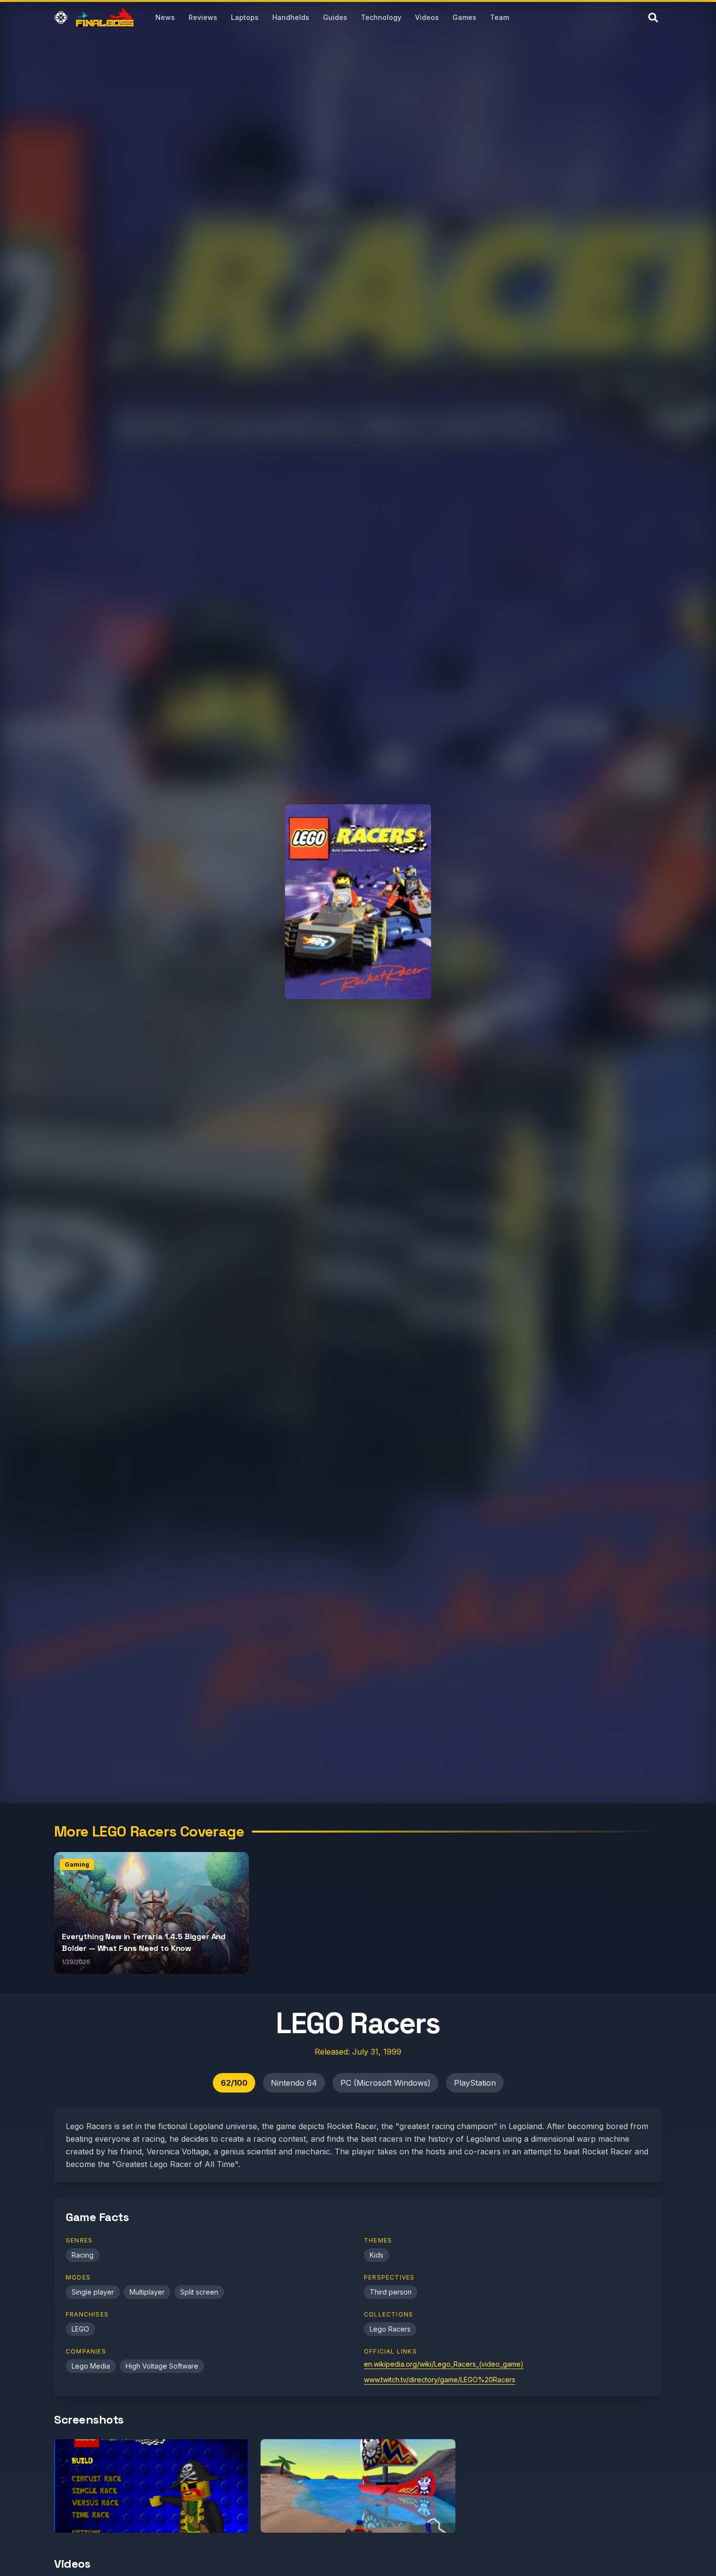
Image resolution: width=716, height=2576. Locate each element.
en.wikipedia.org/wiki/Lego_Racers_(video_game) (444, 2364)
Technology (381, 17)
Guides (335, 17)
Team (499, 17)
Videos (427, 17)
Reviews (203, 17)
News (165, 17)
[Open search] (653, 18)
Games (464, 17)
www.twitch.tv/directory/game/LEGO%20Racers (440, 2380)
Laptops (245, 17)
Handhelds (291, 17)
